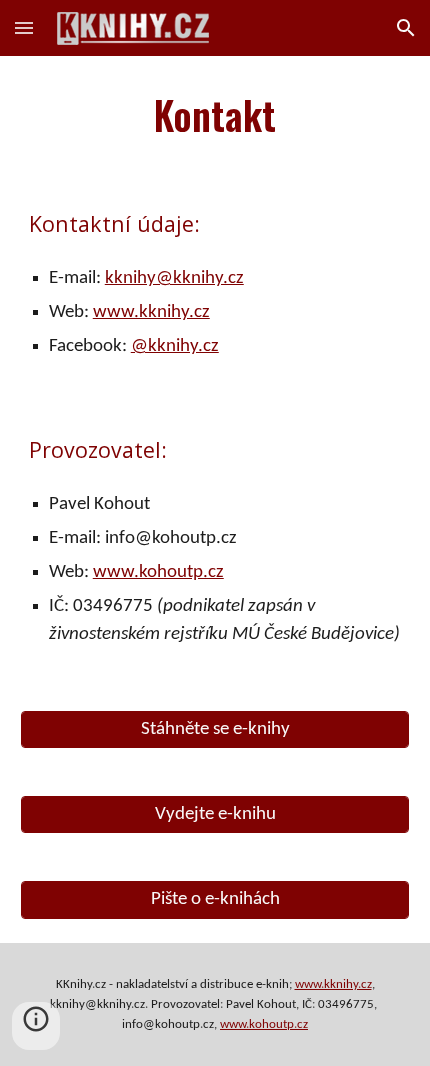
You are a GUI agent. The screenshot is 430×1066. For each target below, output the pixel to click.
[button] (24, 27)
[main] (215, 114)
